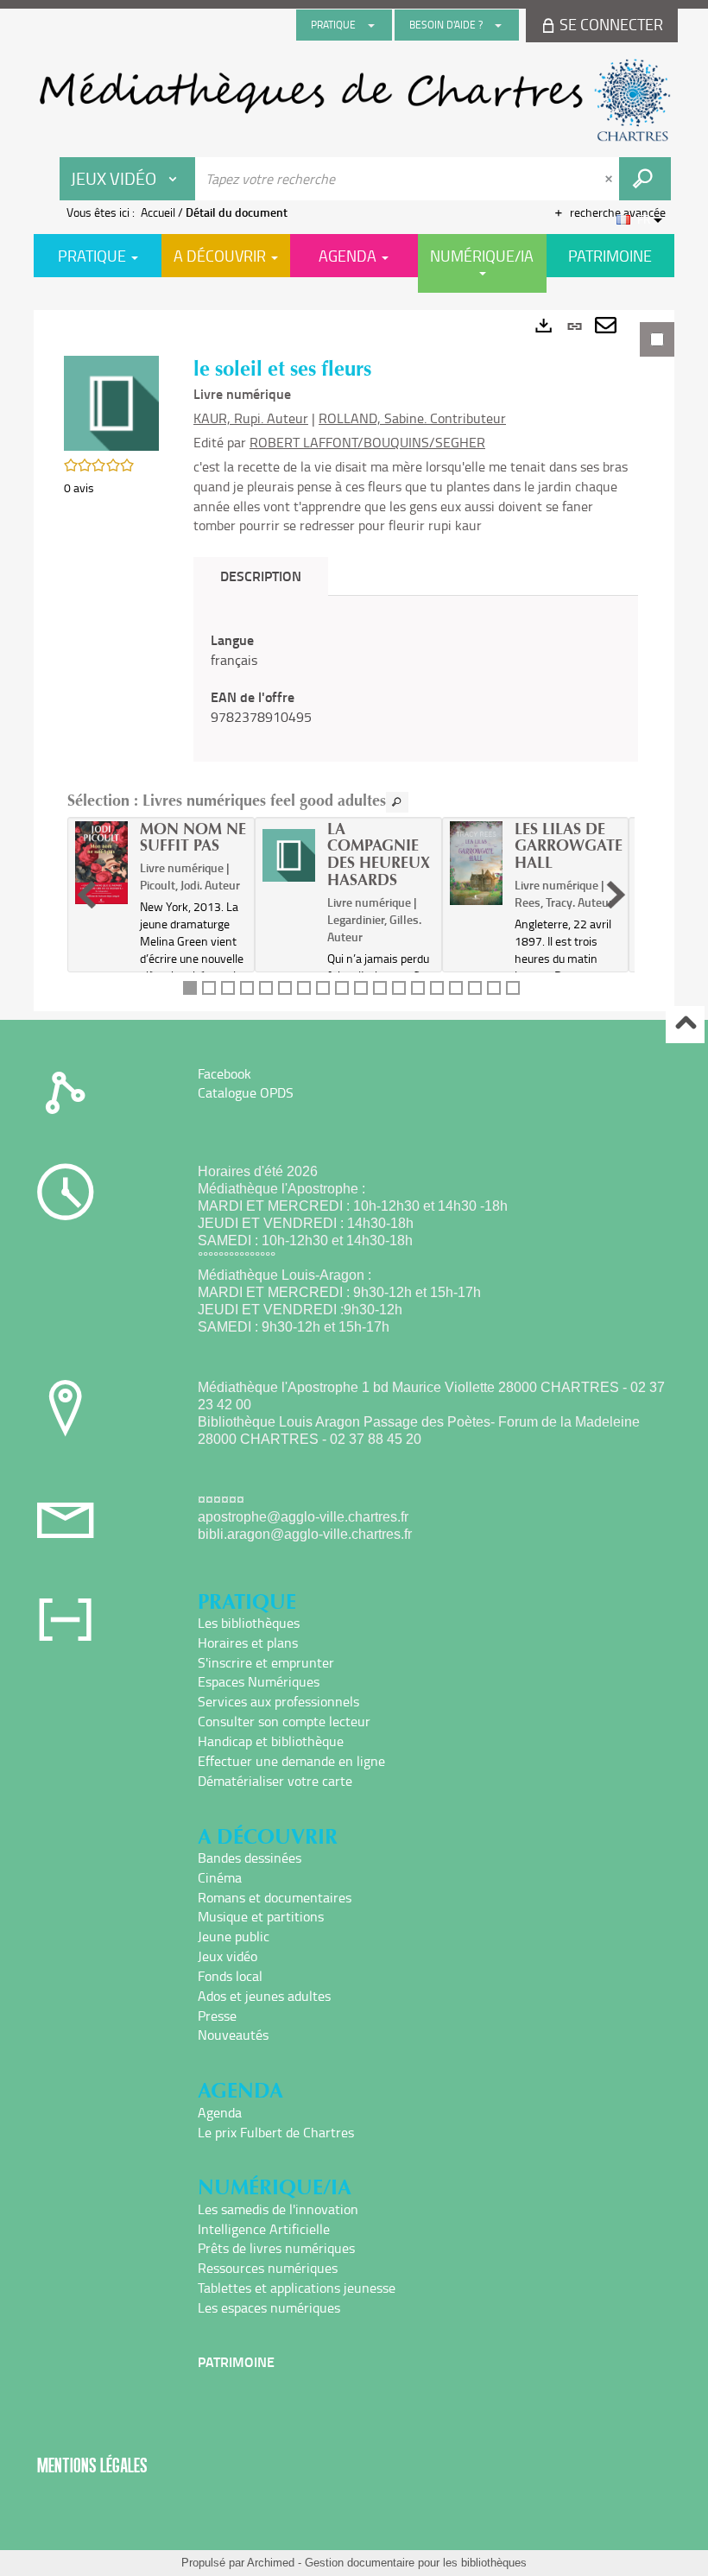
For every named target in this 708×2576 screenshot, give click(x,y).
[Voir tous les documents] (397, 802)
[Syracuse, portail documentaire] (354, 100)
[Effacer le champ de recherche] (610, 179)
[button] (111, 402)
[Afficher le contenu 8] (323, 988)
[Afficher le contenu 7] (304, 988)
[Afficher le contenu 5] (266, 988)
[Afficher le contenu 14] (437, 988)
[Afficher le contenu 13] (418, 988)
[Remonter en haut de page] (685, 1025)
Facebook (224, 1073)
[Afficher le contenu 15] (456, 988)
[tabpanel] (354, 661)
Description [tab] (261, 576)
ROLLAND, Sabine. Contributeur (412, 418)
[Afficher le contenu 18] (513, 988)
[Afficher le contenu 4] (247, 988)
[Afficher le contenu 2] (209, 988)
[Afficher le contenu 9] (342, 988)
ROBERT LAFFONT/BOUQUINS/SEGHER (367, 442)
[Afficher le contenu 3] (228, 988)
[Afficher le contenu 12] (399, 988)
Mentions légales (92, 2465)
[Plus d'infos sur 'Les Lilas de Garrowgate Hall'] (476, 863)
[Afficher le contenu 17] (494, 988)
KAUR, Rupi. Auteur (251, 418)
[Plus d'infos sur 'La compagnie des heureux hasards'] (289, 856)
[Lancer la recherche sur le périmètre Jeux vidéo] (645, 179)
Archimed (271, 2563)
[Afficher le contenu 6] (285, 988)
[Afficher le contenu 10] (361, 988)
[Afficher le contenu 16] (475, 988)
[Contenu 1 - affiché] (190, 988)
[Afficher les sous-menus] (371, 25)
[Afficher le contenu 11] (380, 988)
